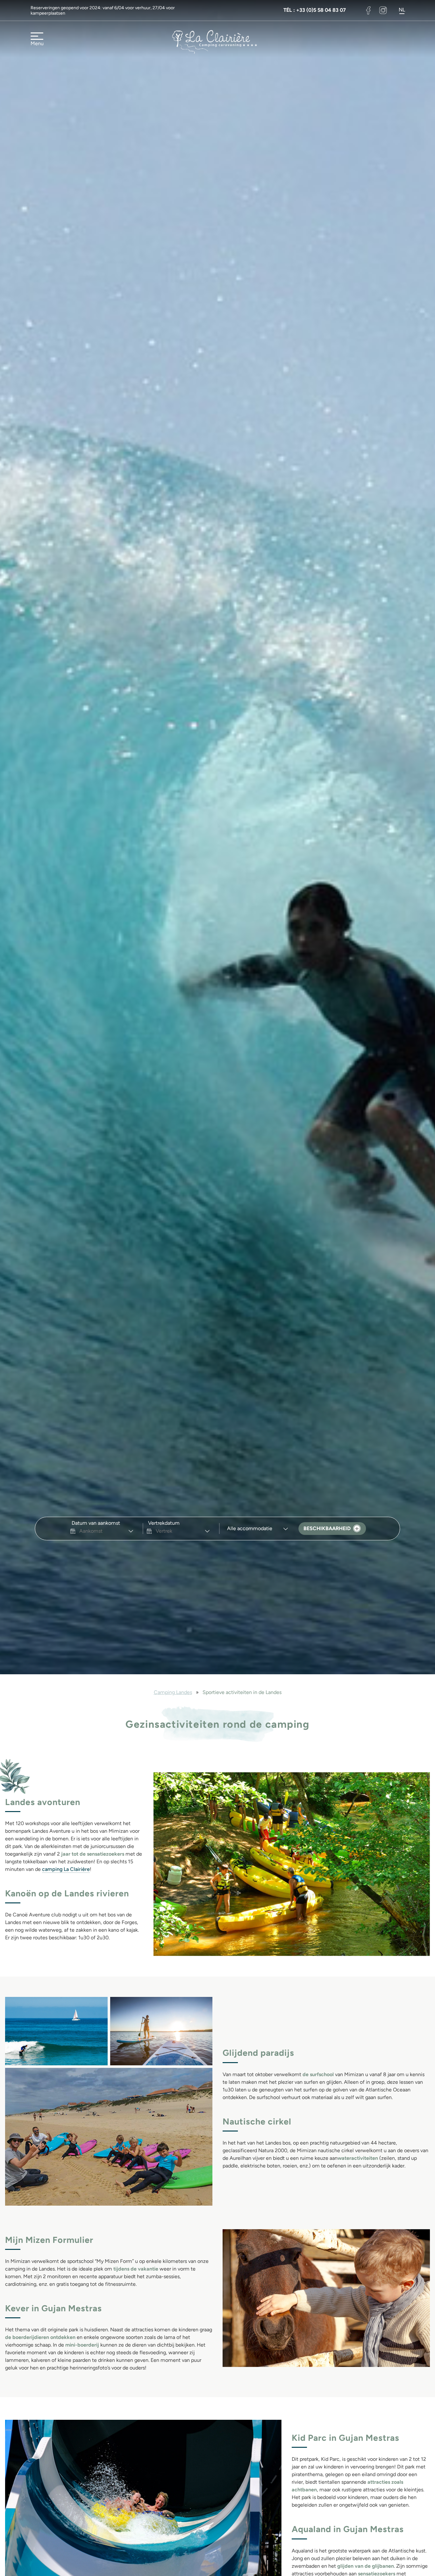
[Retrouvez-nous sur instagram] (383, 10)
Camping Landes (173, 1692)
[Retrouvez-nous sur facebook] (368, 10)
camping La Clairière (66, 1869)
